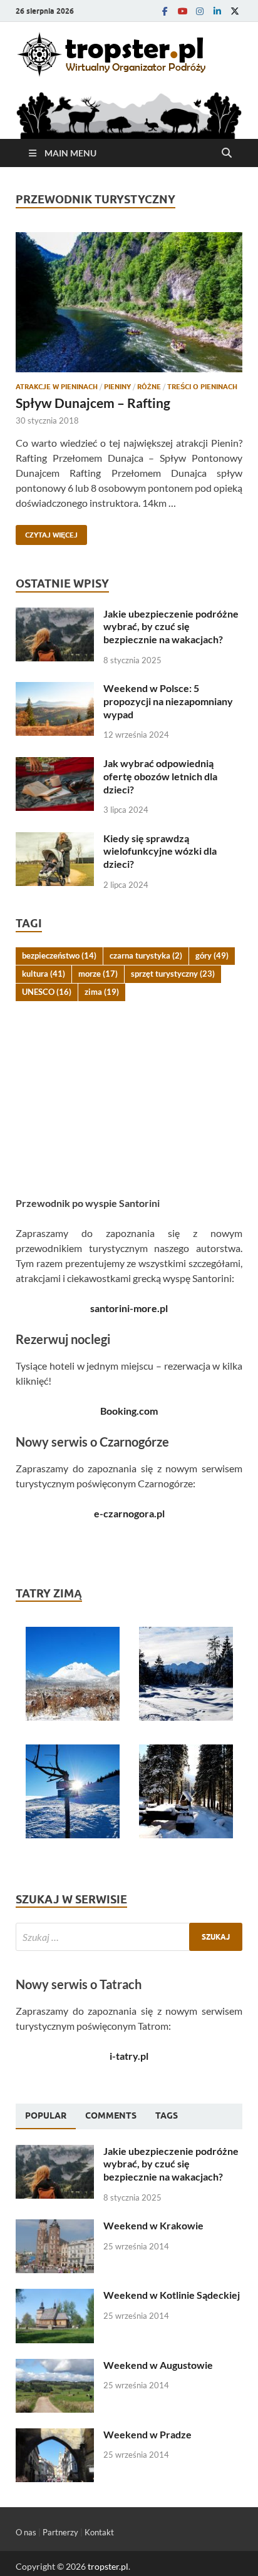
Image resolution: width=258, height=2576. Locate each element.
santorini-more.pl (129, 1308)
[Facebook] (165, 11)
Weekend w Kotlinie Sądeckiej (172, 2295)
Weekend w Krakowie (153, 2225)
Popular (46, 2115)
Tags (167, 2115)
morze (98, 974)
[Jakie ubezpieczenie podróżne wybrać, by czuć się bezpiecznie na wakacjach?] (55, 615)
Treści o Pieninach (202, 387)
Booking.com (129, 1411)
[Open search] (227, 153)
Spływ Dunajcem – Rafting (93, 403)
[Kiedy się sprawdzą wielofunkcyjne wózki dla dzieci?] (55, 839)
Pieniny (117, 387)
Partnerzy (60, 2532)
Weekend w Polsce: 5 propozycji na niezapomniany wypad (168, 701)
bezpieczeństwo (59, 955)
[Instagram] (200, 11)
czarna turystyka (146, 955)
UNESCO (47, 992)
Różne (149, 387)
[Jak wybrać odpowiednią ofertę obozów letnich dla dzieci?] (55, 764)
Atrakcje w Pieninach (57, 387)
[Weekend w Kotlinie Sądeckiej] (55, 2296)
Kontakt (99, 2532)
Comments (111, 2115)
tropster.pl (108, 2566)
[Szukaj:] (129, 1937)
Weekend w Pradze (147, 2434)
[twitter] (235, 11)
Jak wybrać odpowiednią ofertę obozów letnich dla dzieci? (160, 776)
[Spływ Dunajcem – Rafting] (129, 302)
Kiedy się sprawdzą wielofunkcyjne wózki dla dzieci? (160, 851)
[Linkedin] (217, 11)
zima (102, 992)
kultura (44, 974)
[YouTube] (182, 11)
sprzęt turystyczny (173, 974)
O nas (26, 2532)
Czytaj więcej (47, 532)
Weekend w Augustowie (158, 2365)
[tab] (46, 2116)
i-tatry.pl (129, 2056)
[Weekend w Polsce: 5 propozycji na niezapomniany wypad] (55, 689)
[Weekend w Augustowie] (55, 2366)
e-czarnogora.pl (129, 1513)
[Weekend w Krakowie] (55, 2227)
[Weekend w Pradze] (55, 2436)
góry (212, 955)
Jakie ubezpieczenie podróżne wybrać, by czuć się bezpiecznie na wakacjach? (171, 627)
